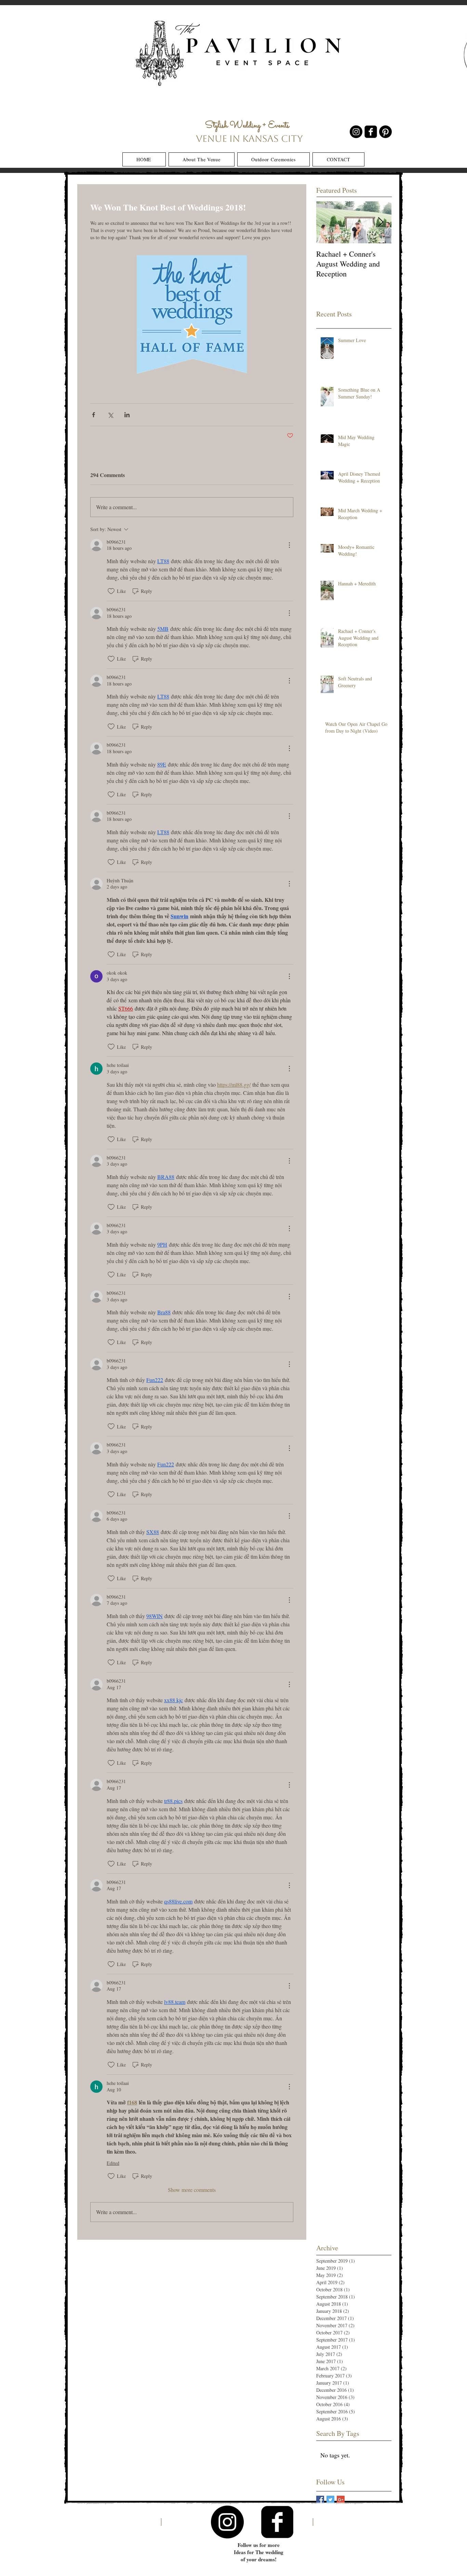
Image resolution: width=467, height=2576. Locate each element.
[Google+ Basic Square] (341, 2500)
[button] (202, 159)
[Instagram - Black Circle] (356, 132)
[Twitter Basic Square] (330, 2500)
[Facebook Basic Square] (320, 2500)
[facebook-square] (371, 132)
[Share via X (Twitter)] (110, 415)
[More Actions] (289, 545)
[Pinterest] (385, 132)
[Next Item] (381, 222)
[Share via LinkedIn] (127, 415)
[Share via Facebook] (94, 415)
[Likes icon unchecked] (111, 591)
